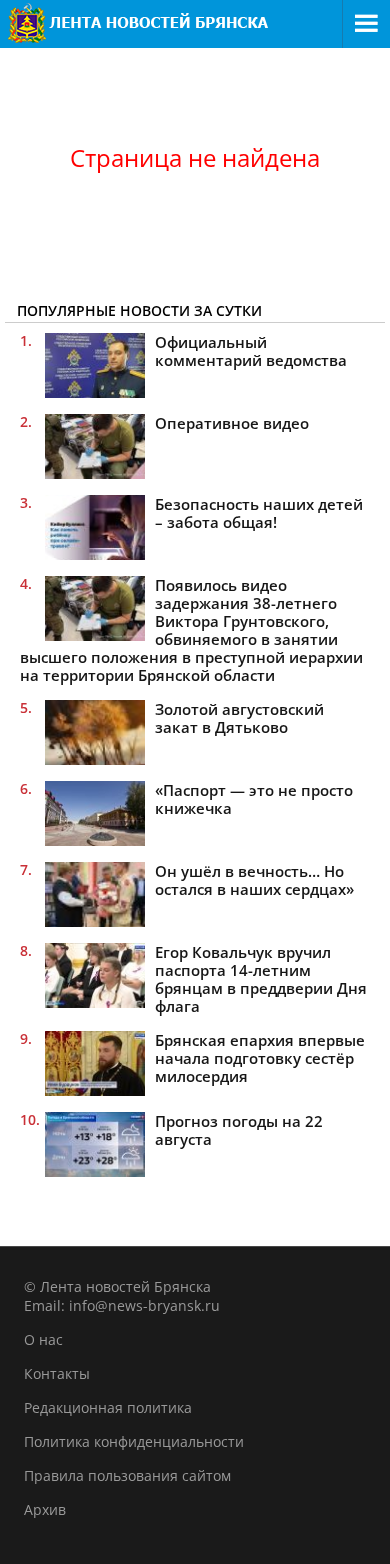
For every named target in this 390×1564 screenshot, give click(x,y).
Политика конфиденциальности (134, 1441)
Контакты (57, 1373)
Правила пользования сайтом (127, 1475)
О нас (43, 1339)
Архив (45, 1509)
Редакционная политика (108, 1407)
